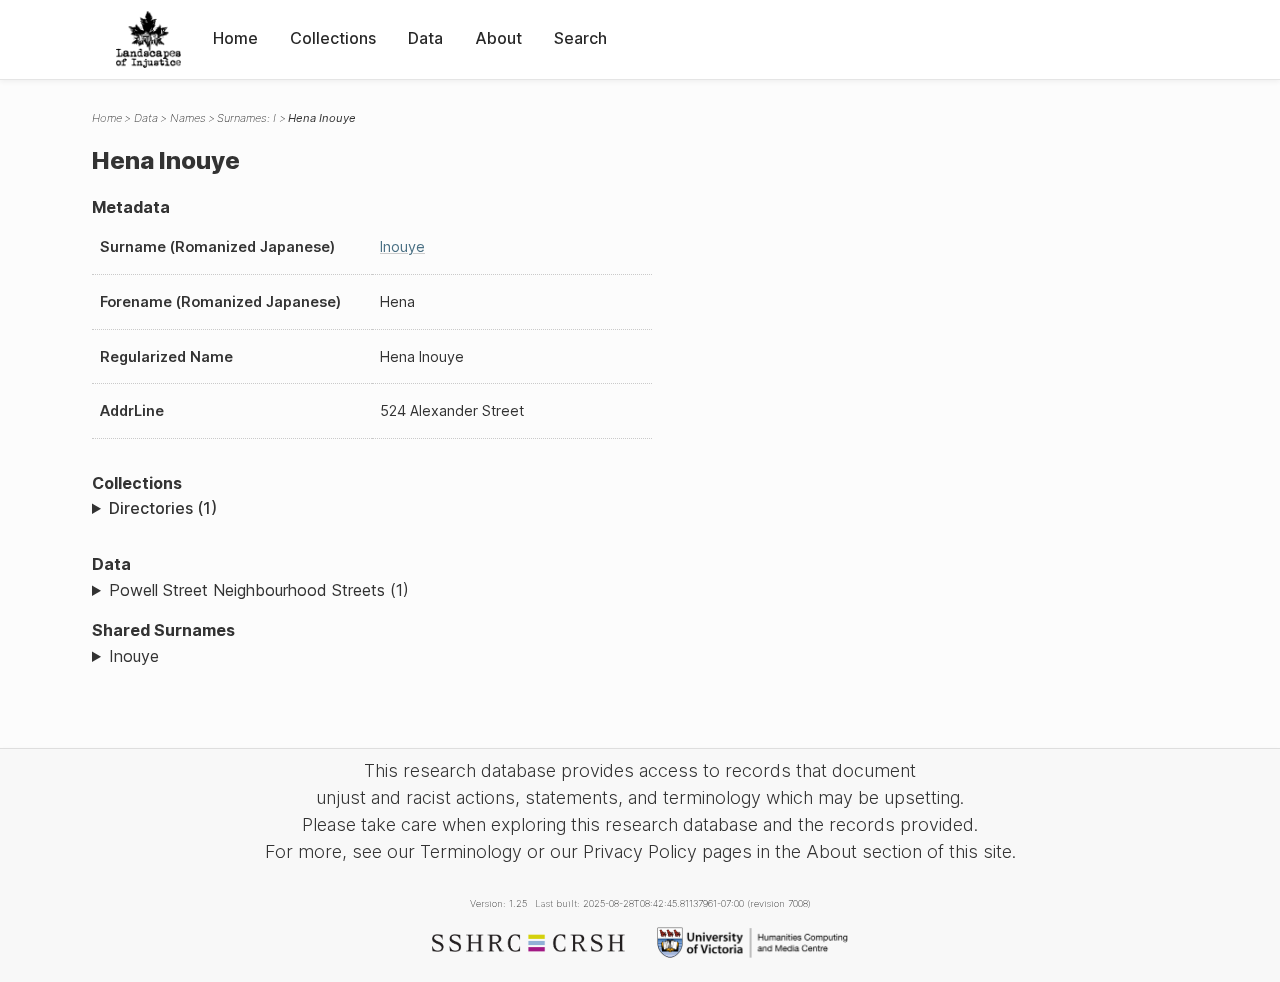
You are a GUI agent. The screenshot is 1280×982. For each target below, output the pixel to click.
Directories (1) (163, 508)
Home (235, 38)
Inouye (402, 246)
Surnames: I (246, 118)
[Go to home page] (148, 39)
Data (425, 38)
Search (580, 38)
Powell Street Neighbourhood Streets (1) (259, 590)
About (498, 38)
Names (188, 118)
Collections (333, 38)
